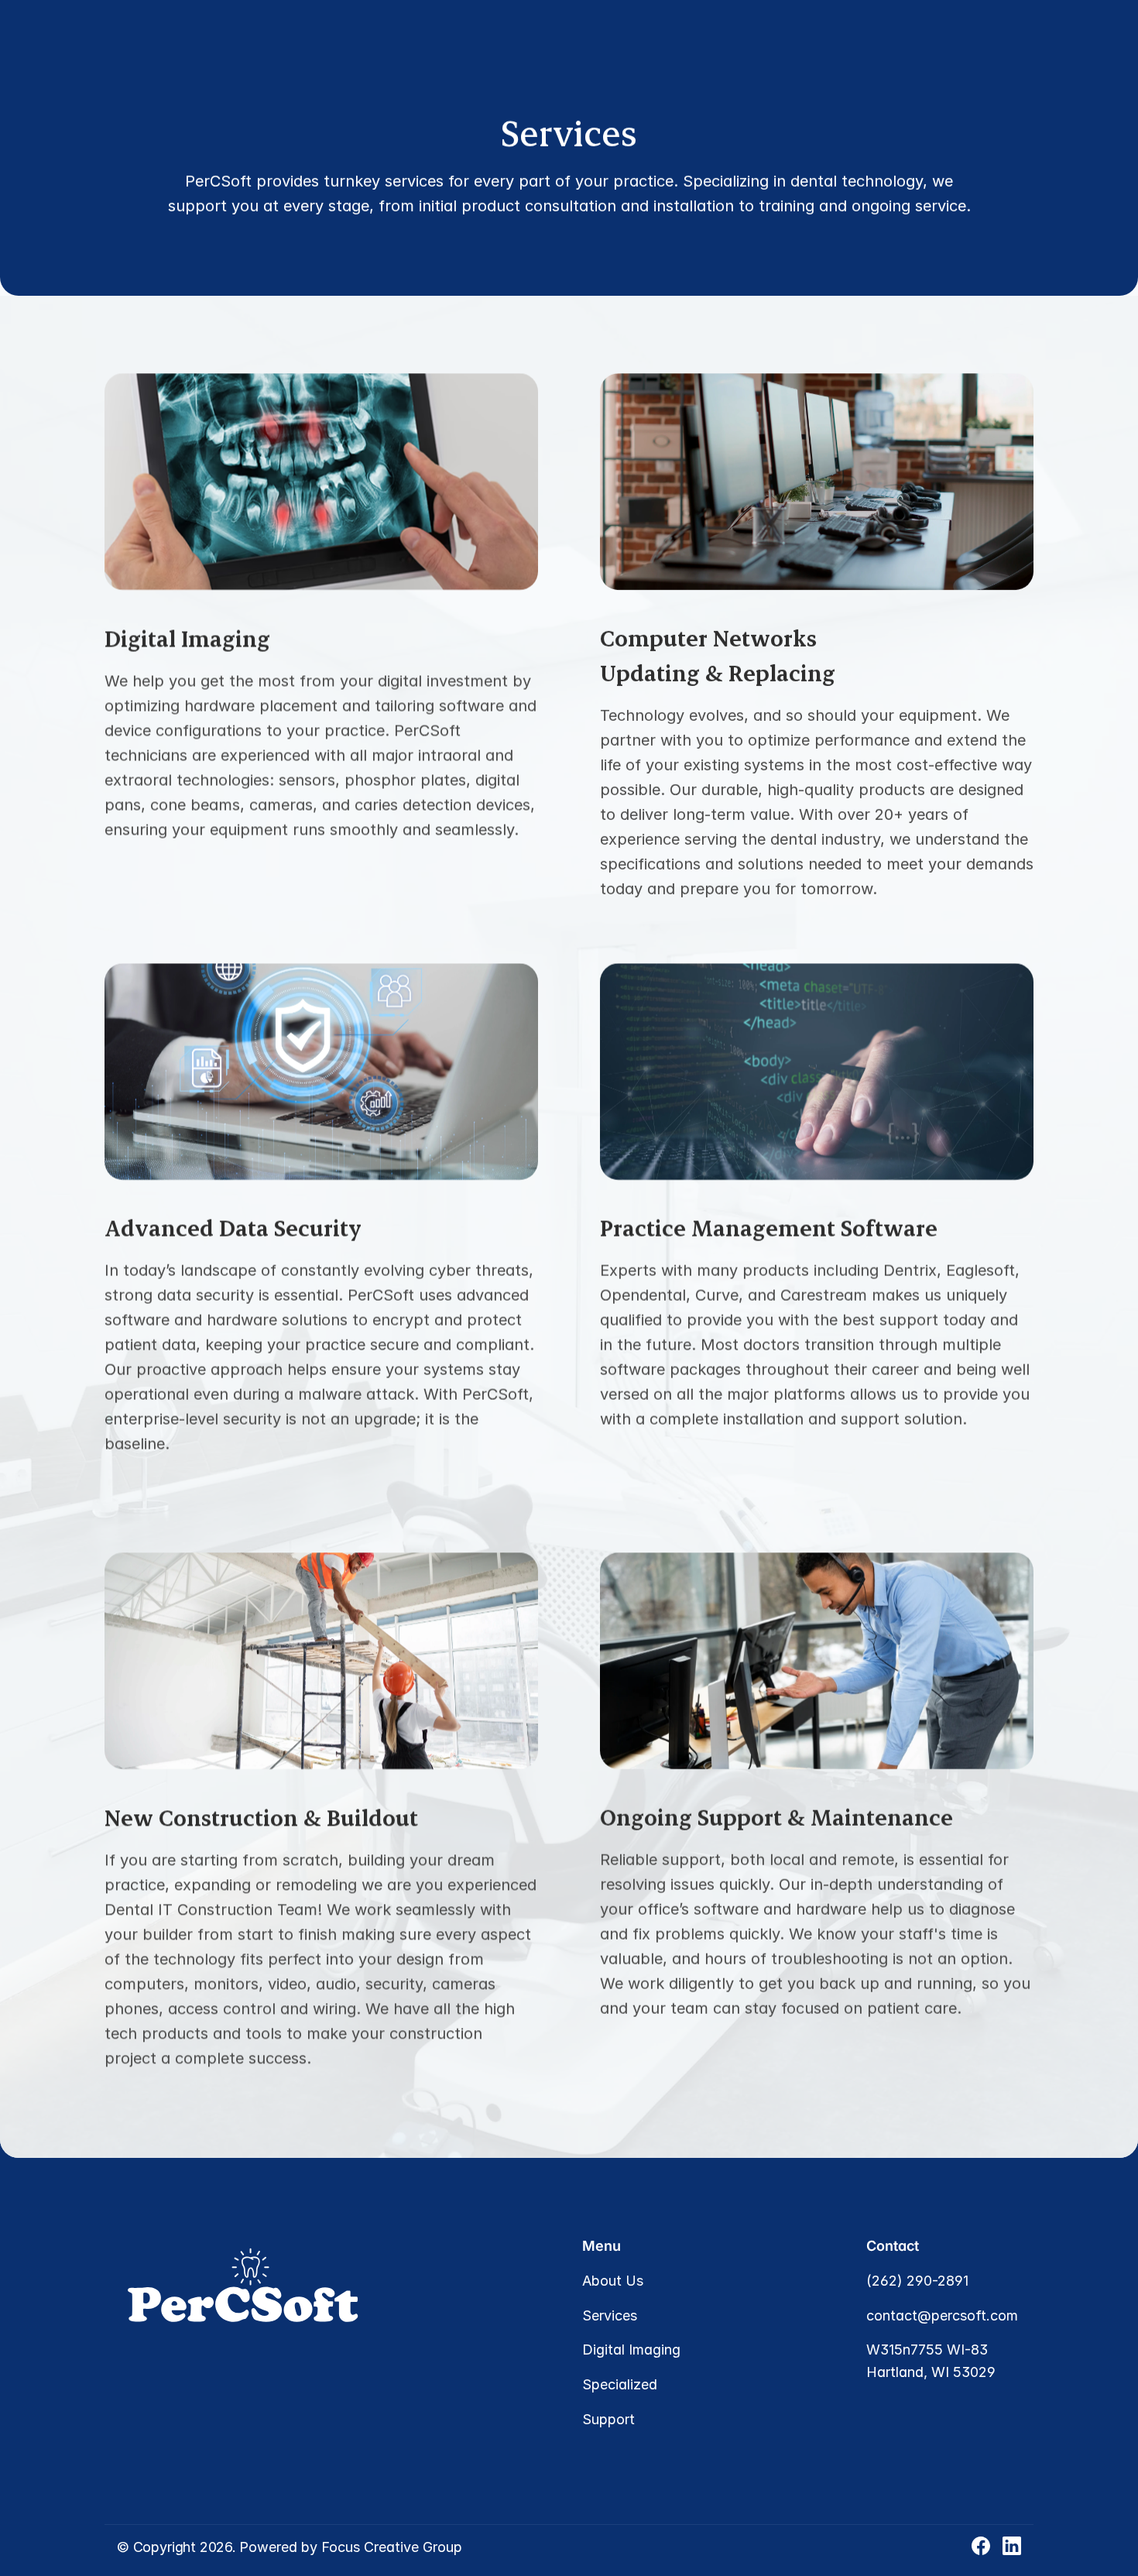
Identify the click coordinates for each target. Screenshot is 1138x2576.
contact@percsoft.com (942, 2315)
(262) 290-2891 (917, 2281)
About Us (613, 2281)
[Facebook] (981, 2546)
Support (608, 2419)
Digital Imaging (631, 2350)
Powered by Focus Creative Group (351, 2547)
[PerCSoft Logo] (106, 50)
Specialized (620, 2384)
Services (610, 2315)
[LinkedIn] (1012, 2546)
